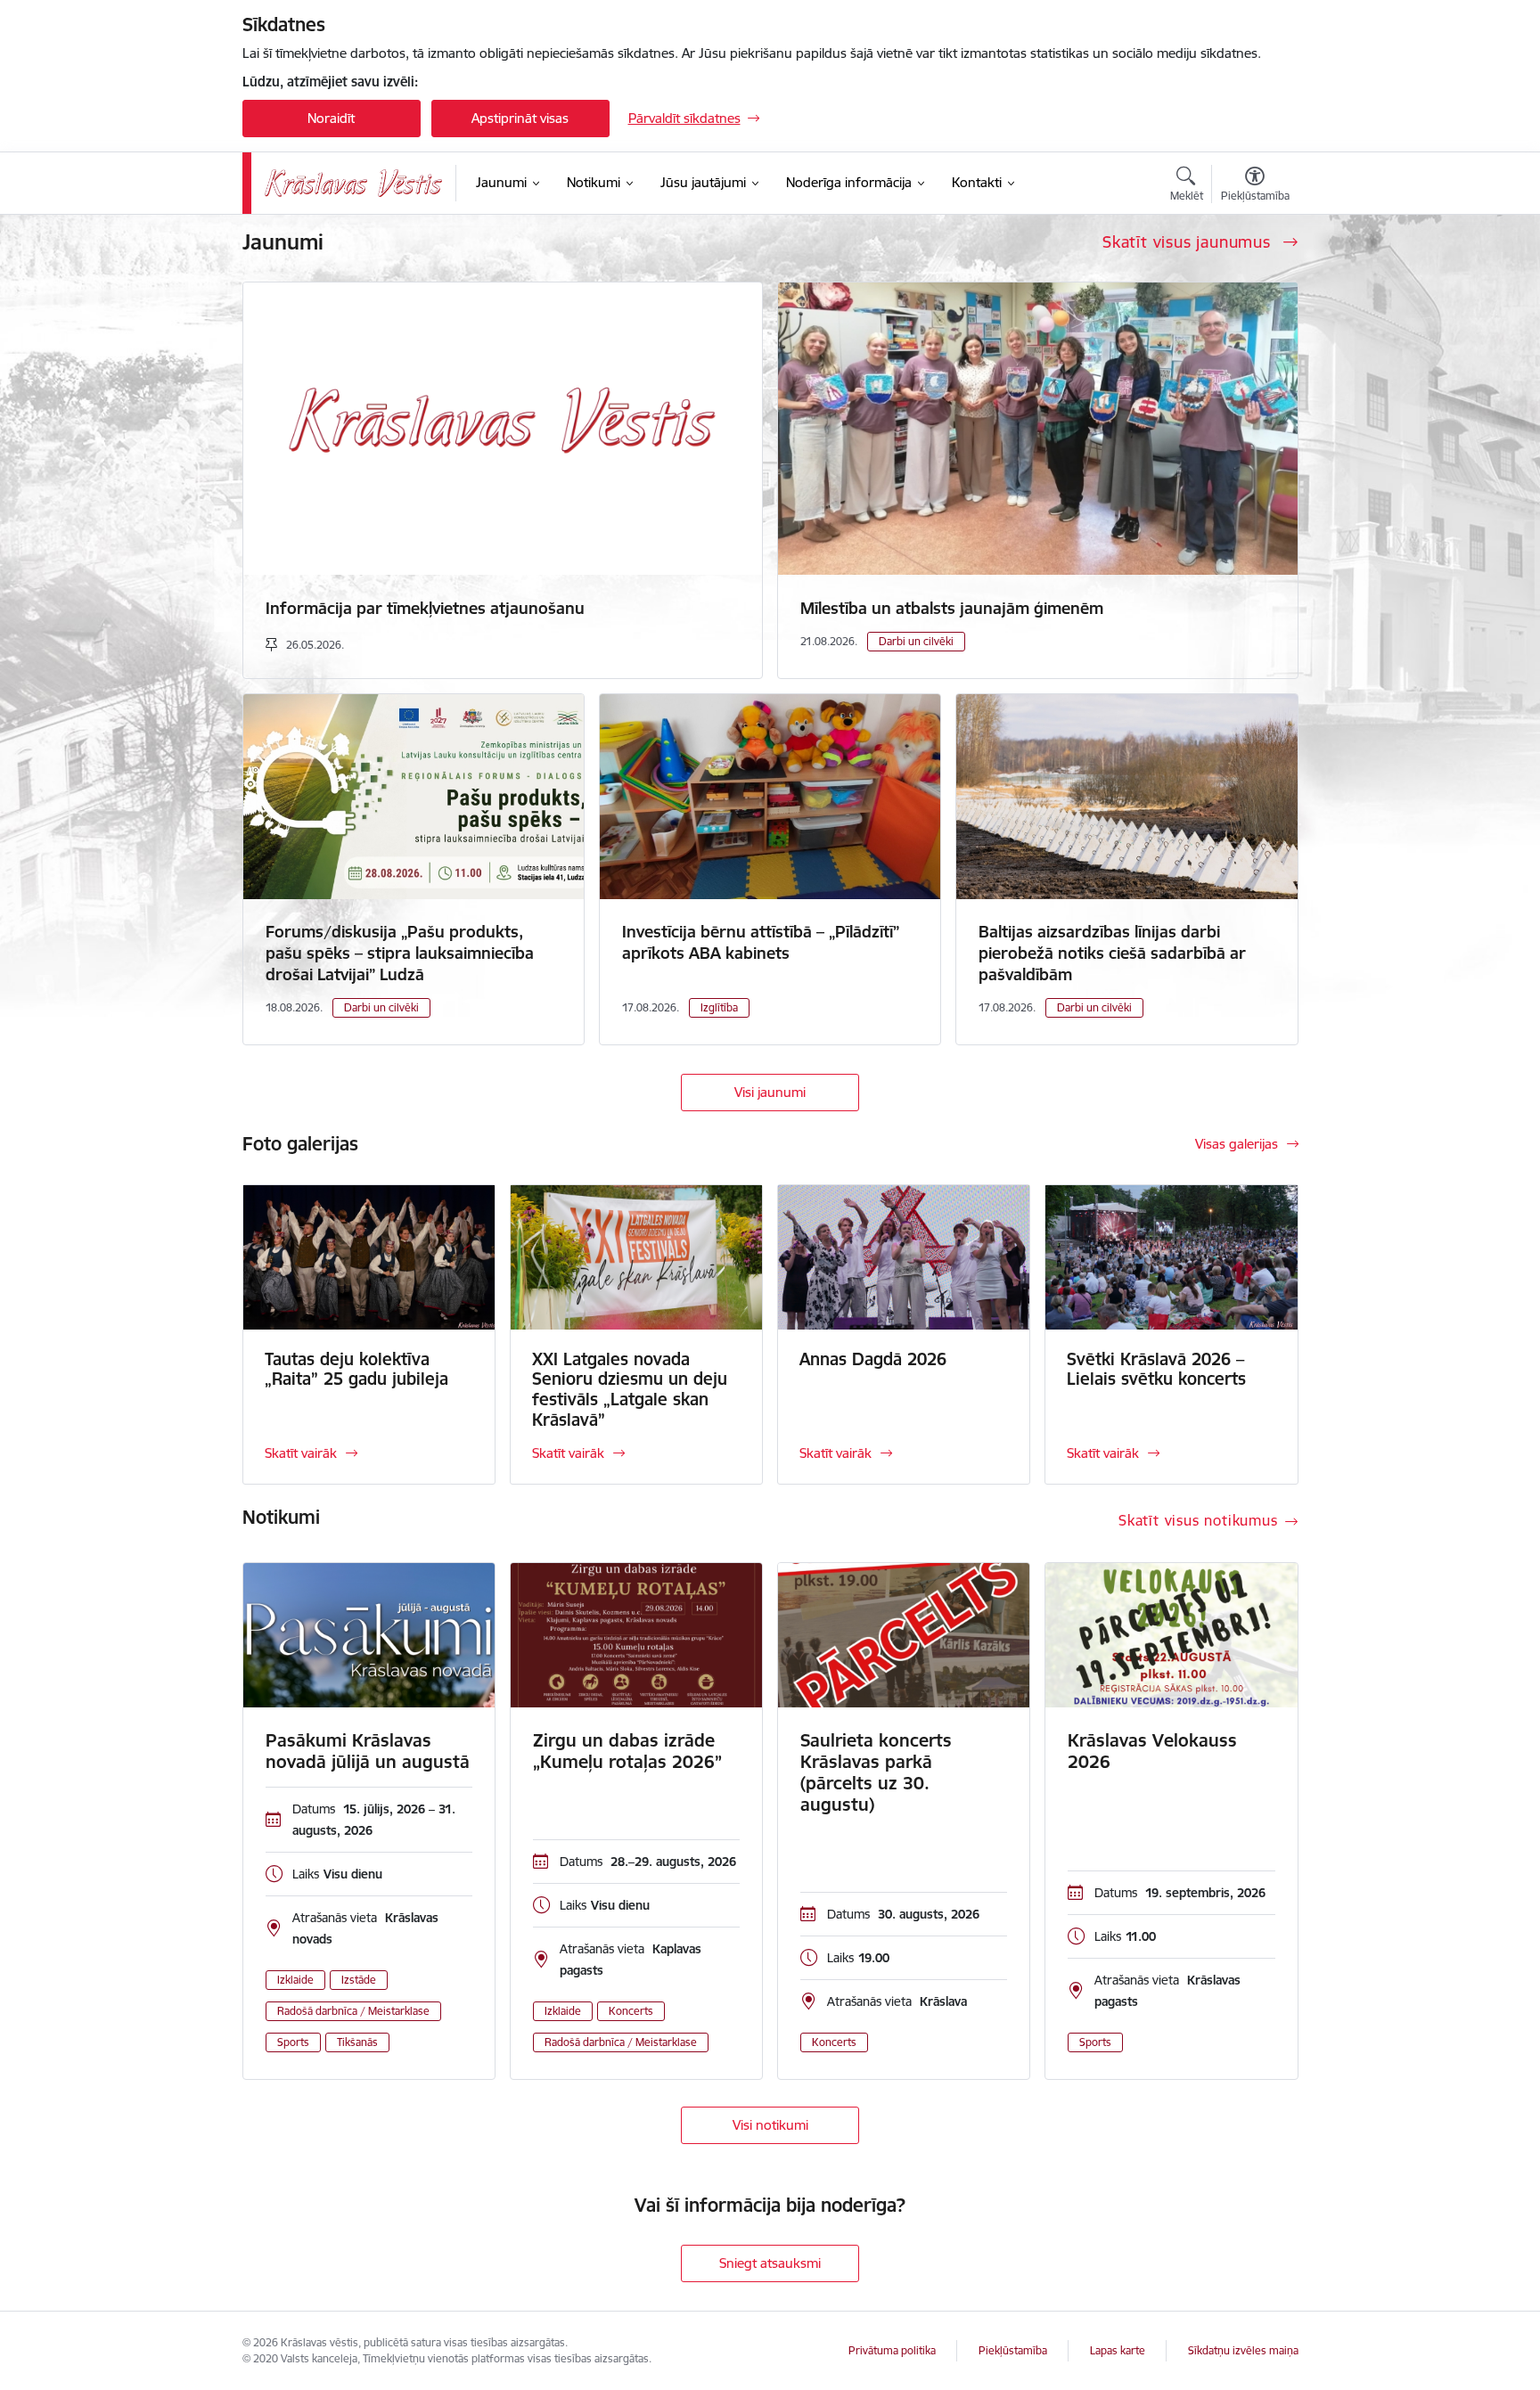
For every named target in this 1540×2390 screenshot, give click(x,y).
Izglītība (719, 1007)
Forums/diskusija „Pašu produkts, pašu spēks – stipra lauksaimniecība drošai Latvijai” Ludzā (400, 953)
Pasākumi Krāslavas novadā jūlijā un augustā (368, 1751)
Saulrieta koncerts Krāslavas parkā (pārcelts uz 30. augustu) (876, 1772)
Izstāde (359, 1980)
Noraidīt (331, 118)
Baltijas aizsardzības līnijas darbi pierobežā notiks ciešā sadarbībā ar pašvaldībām (1112, 953)
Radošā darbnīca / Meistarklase (353, 2011)
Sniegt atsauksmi (770, 2263)
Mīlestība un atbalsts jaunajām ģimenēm (952, 608)
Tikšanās (357, 2042)
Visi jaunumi (770, 1092)
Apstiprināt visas (520, 118)
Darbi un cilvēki (916, 641)
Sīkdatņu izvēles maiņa (1243, 2350)
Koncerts (631, 2011)
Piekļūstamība (1013, 2350)
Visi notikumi (770, 2125)
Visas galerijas (1237, 1144)
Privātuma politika (892, 2350)
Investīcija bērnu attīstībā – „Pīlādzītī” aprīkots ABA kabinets (761, 942)
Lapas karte (1118, 2350)
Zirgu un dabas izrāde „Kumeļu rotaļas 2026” (627, 1751)
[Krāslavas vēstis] (354, 183)
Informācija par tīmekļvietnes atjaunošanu (425, 608)
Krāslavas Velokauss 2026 (1152, 1751)
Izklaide (295, 1980)
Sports (293, 2042)
